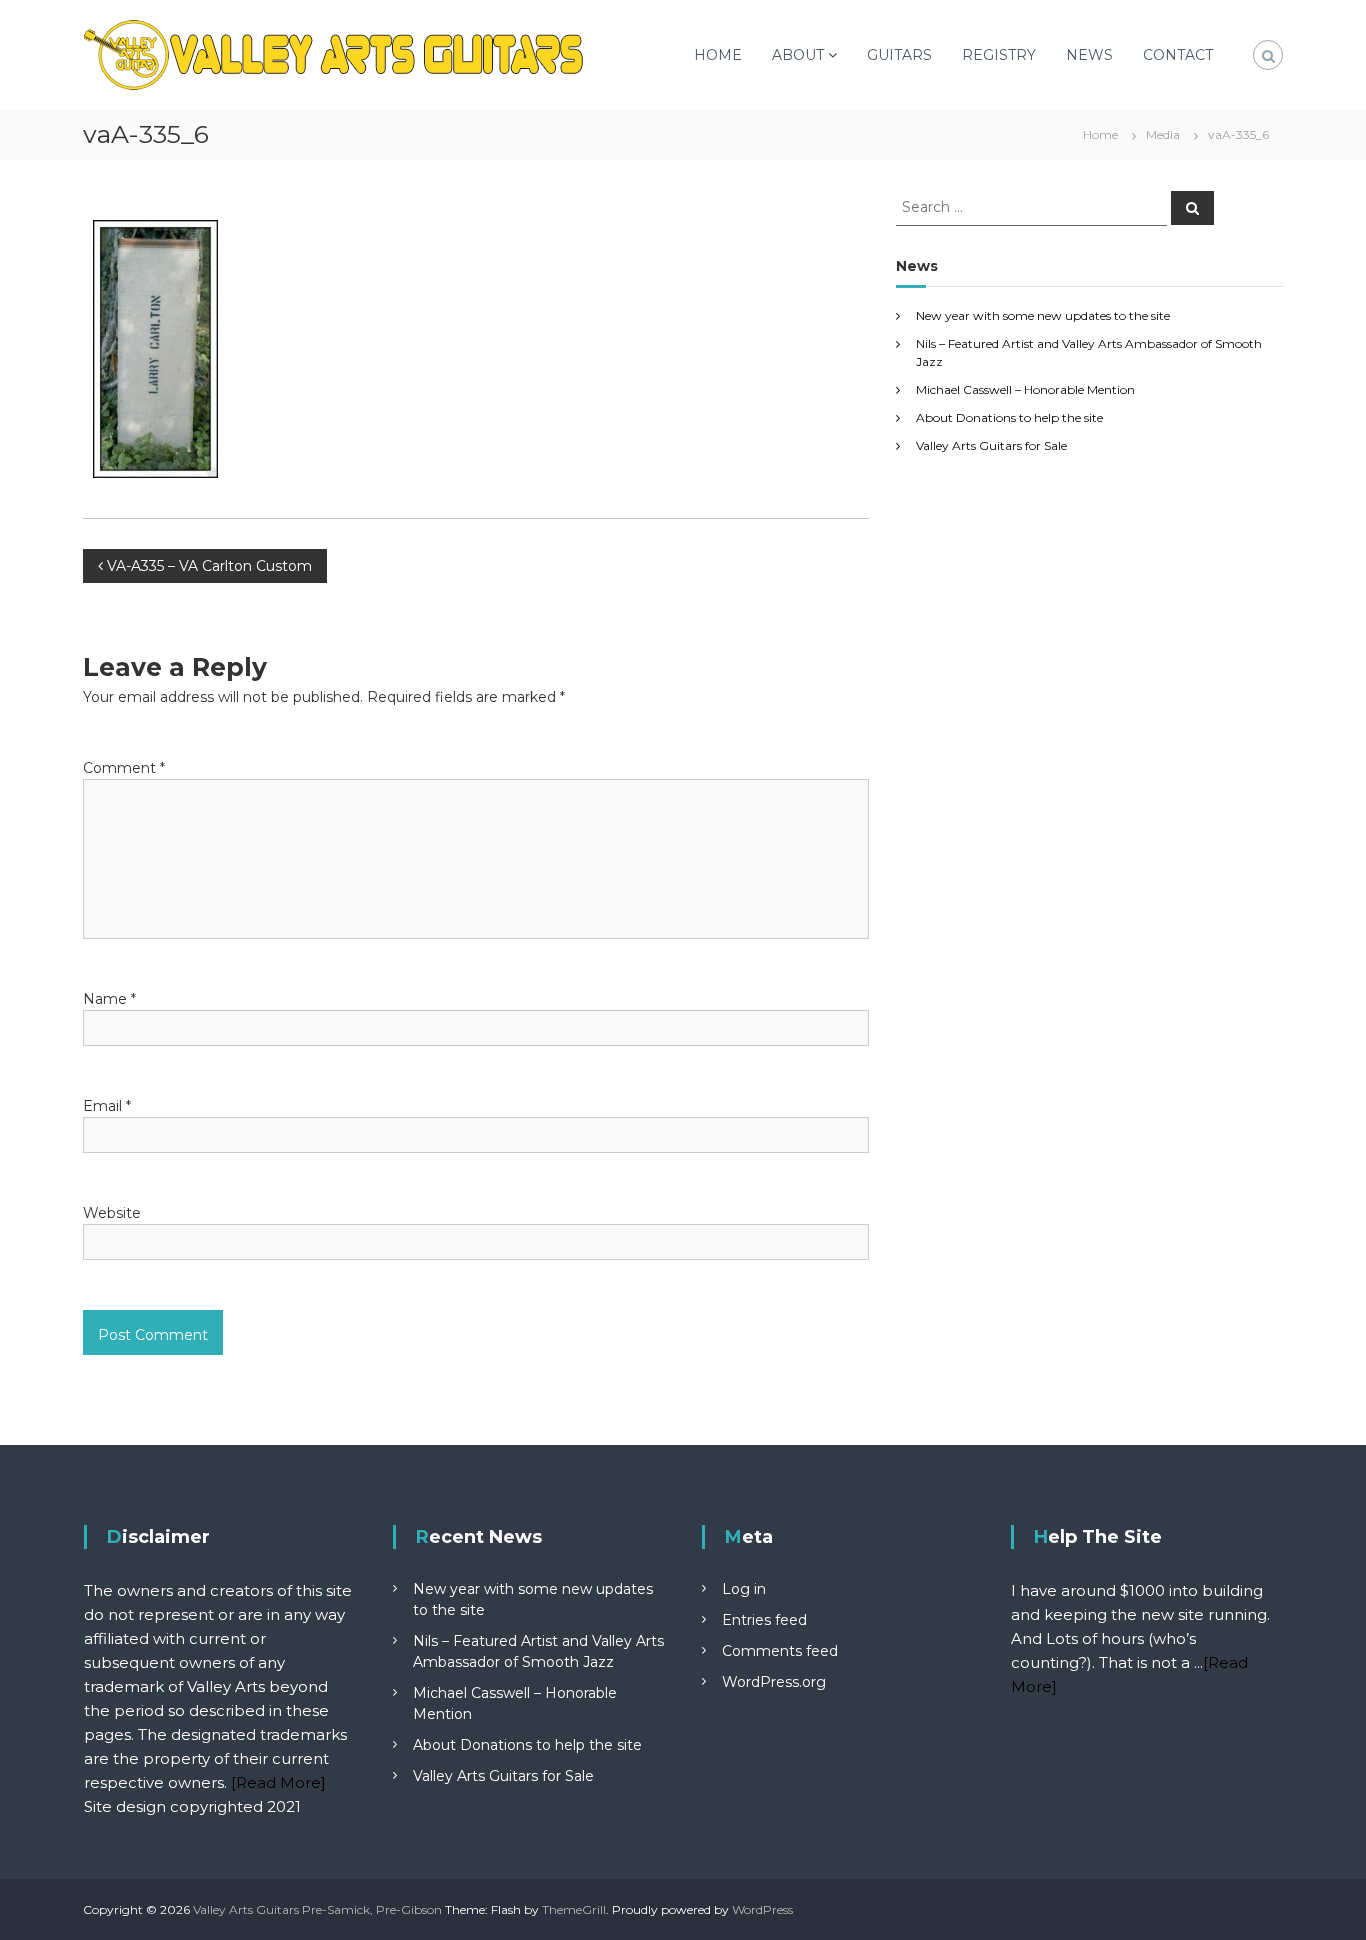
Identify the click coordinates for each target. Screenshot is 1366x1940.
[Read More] (278, 1782)
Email (107, 1106)
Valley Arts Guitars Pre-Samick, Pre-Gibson (317, 1909)
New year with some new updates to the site (1043, 315)
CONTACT (1178, 55)
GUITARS (899, 55)
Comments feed (780, 1651)
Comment (124, 768)
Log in (744, 1589)
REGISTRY (999, 55)
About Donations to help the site (1009, 417)
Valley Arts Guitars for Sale (991, 445)
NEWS (1089, 55)
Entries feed (764, 1620)
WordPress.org (774, 1682)
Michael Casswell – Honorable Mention (1025, 389)
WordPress (762, 1909)
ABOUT (798, 55)
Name (109, 999)
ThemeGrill (574, 1909)
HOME (718, 55)
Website (112, 1213)
